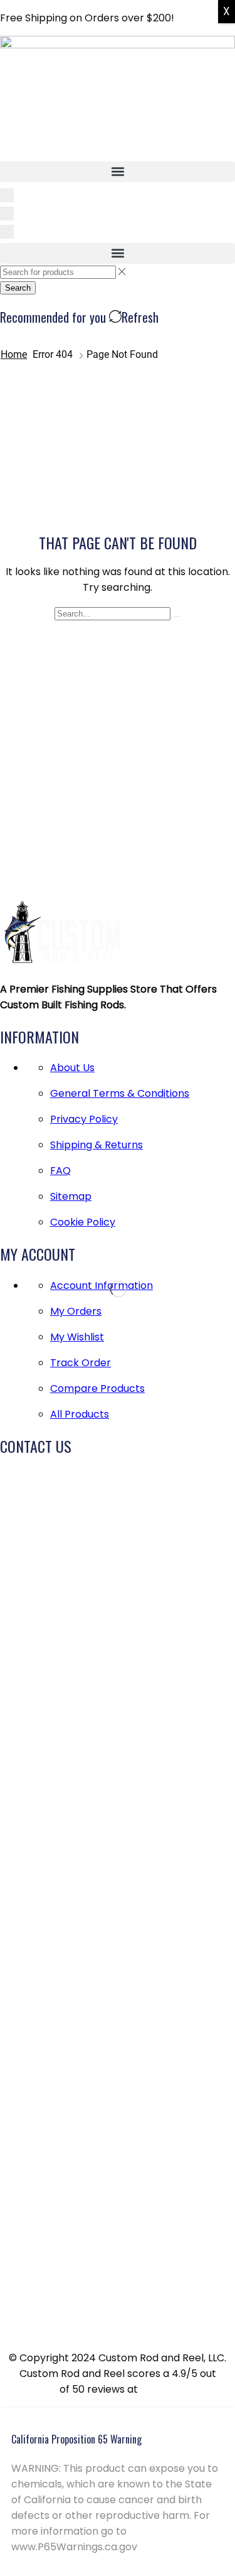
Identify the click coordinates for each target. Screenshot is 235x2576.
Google (158, 2389)
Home (14, 354)
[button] (118, 172)
